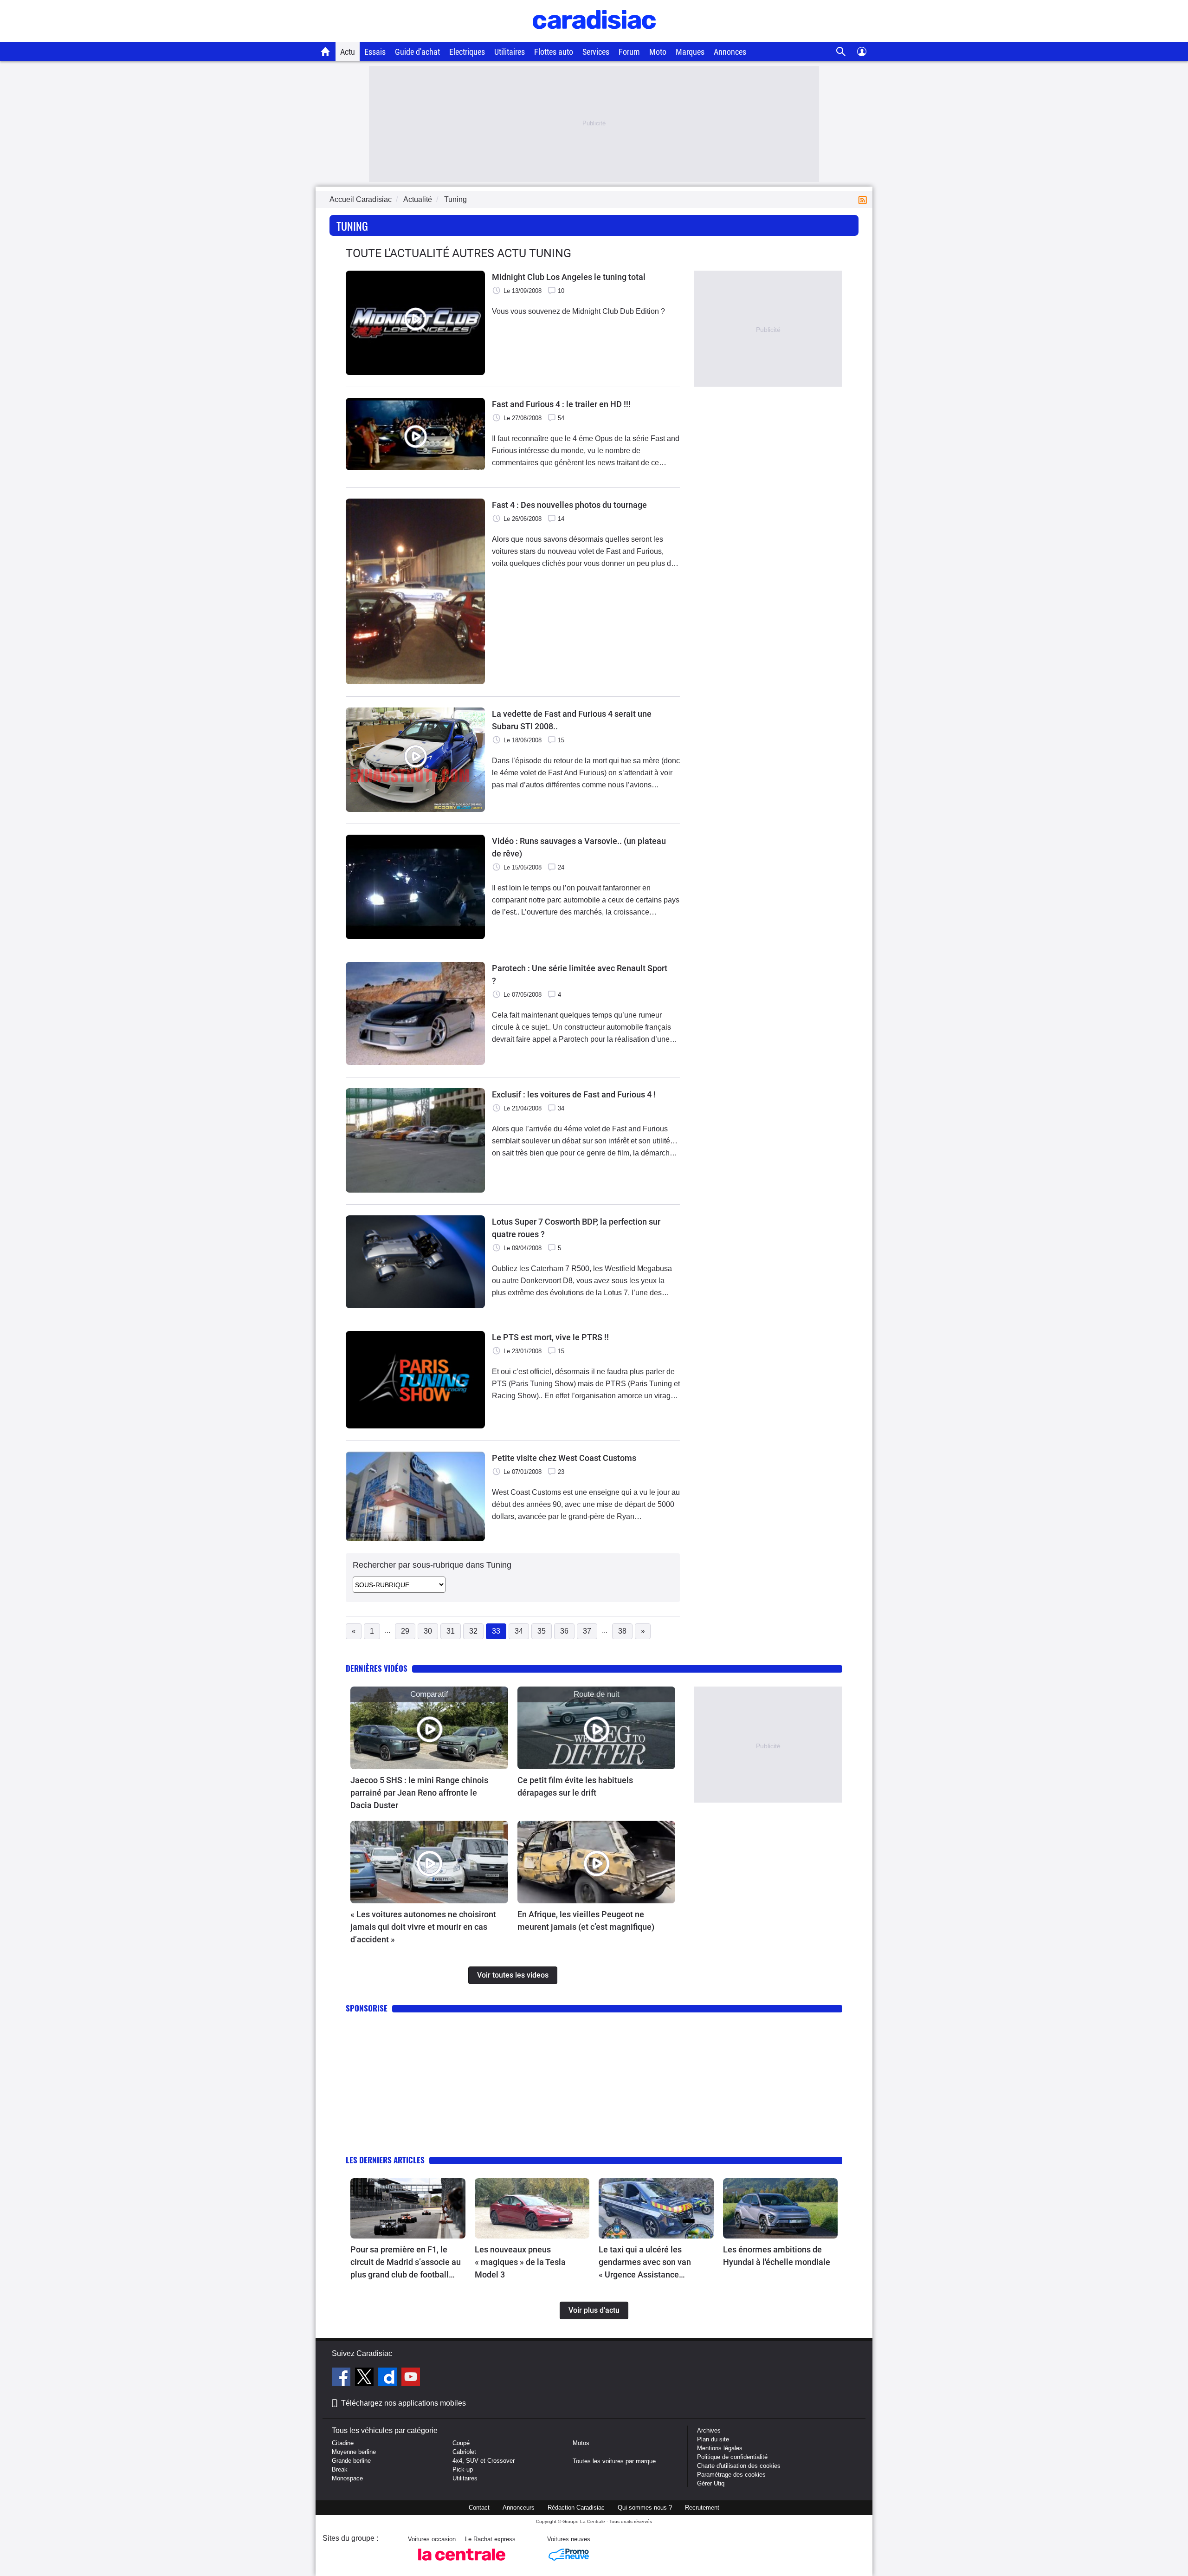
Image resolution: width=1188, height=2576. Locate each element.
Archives (709, 2430)
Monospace (347, 2478)
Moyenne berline (354, 2452)
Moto (658, 52)
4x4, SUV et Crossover (484, 2461)
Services (596, 52)
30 (428, 1631)
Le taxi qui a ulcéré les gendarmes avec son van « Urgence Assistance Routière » (645, 2263)
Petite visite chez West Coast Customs (564, 1458)
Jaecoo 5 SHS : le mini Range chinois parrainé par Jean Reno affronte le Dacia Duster (419, 1793)
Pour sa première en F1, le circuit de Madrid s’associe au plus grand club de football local (406, 2263)
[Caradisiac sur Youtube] (411, 2378)
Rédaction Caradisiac (576, 2508)
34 (519, 1631)
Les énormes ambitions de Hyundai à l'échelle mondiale (777, 2256)
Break (340, 2469)
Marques (690, 52)
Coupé (461, 2443)
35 (542, 1631)
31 (451, 1631)
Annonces (730, 52)
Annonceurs (519, 2508)
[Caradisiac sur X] (365, 2378)
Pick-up (463, 2469)
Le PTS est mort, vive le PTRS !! (550, 1337)
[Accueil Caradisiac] (326, 52)
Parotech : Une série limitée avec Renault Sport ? (580, 974)
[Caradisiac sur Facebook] (342, 2378)
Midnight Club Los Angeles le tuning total (569, 277)
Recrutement (702, 2508)
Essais (375, 52)
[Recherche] (841, 52)
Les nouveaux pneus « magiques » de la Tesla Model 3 (520, 2262)
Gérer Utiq (711, 2483)
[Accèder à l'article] (429, 1728)
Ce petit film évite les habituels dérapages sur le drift (575, 1786)
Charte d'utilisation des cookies (739, 2466)
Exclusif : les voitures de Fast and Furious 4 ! (574, 1094)
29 (405, 1631)
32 (473, 1631)
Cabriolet (464, 2452)
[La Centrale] (462, 2563)
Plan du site (713, 2439)
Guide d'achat (417, 52)
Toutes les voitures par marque (614, 2461)
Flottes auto (554, 52)
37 (587, 1631)
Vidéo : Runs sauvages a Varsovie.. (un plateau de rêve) (579, 847)
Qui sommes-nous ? (645, 2508)
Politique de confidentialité (732, 2457)
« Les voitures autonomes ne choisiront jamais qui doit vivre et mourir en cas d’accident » (423, 1927)
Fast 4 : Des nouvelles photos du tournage (569, 505)
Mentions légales (720, 2448)
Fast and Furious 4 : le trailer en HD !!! (561, 404)
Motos (581, 2443)
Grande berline (351, 2461)
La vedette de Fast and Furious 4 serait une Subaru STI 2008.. (572, 720)
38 (622, 1631)
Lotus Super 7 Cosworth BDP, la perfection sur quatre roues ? (576, 1228)
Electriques (467, 52)
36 (564, 1631)
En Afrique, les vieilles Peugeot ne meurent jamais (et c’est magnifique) (586, 1921)
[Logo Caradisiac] (594, 37)
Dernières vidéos (377, 1668)
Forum (629, 52)
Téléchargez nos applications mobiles (404, 2403)
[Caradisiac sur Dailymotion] (389, 2378)
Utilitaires (510, 52)
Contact (479, 2508)
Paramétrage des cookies (731, 2475)
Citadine (343, 2443)
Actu (348, 52)
